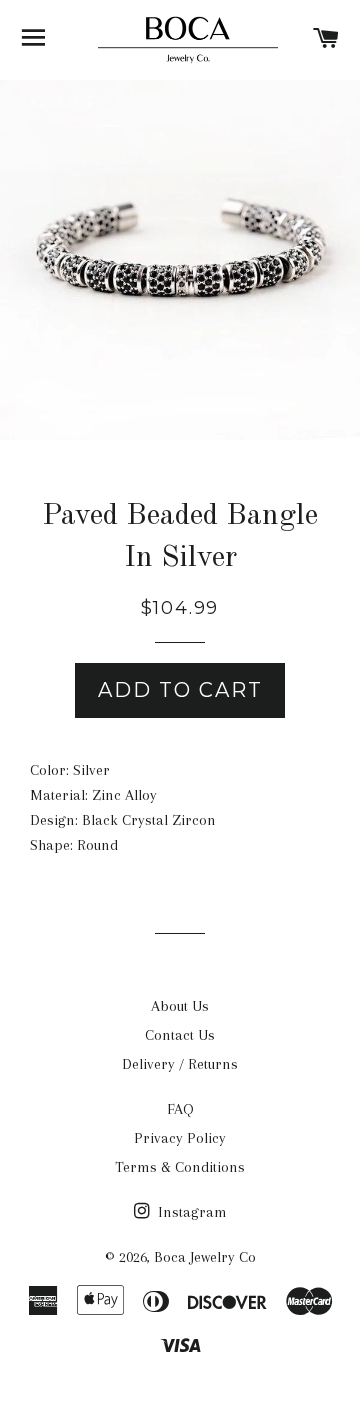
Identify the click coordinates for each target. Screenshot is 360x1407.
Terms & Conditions (180, 1167)
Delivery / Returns (180, 1064)
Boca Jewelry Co (205, 1257)
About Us (180, 1006)
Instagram (190, 1212)
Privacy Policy (180, 1138)
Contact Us (180, 1035)
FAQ (180, 1109)
